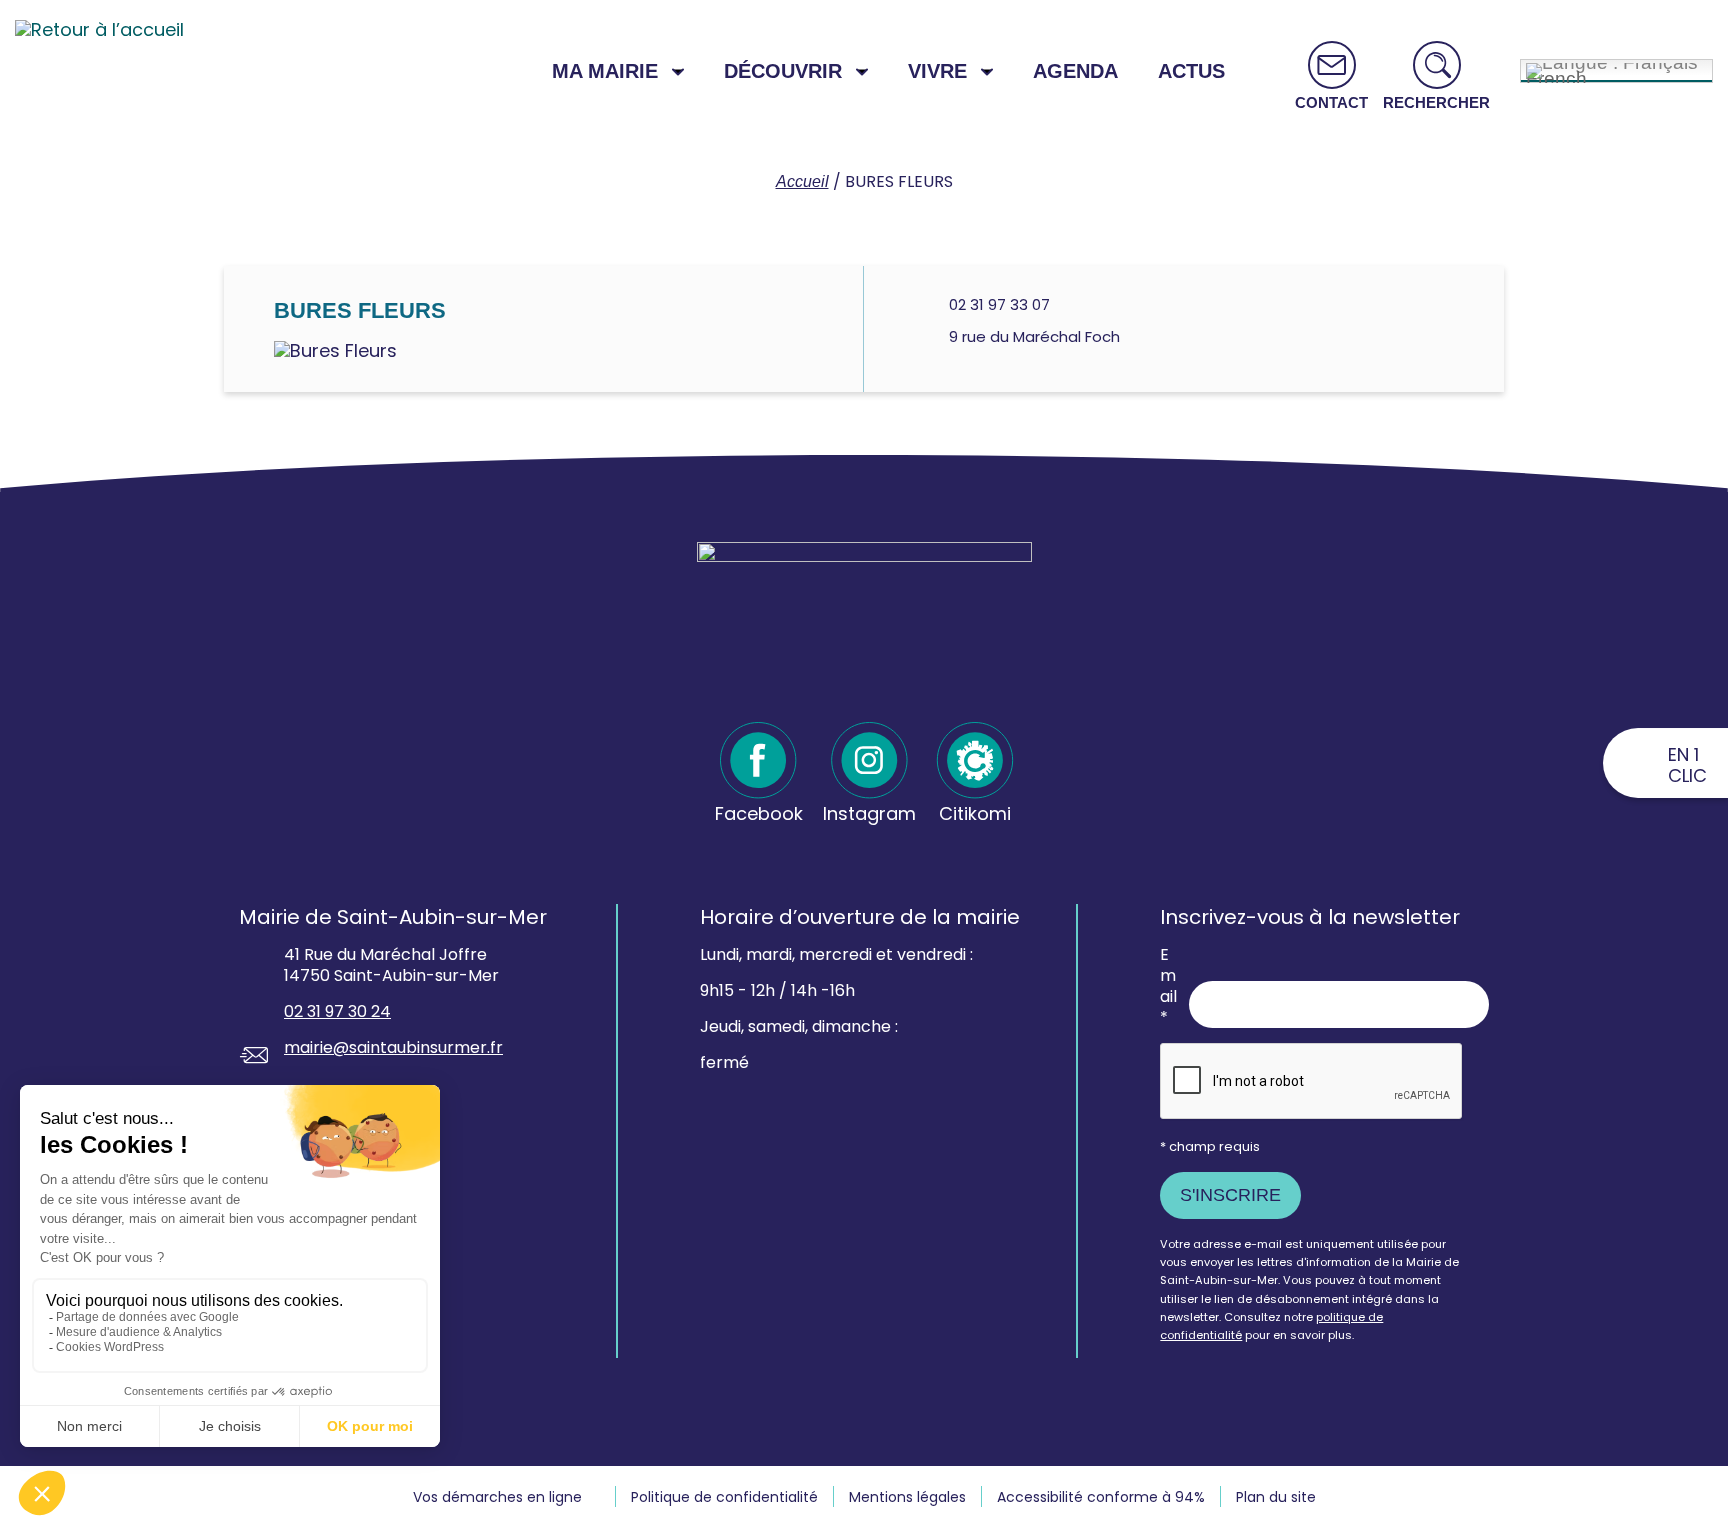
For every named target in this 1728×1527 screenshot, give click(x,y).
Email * (1168, 986)
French (1556, 75)
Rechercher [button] (1436, 102)
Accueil (802, 181)
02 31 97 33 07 (999, 304)
